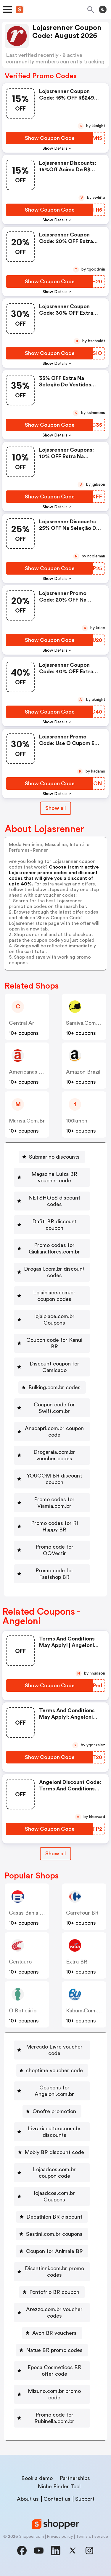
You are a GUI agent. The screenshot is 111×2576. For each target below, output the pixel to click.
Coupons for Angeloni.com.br (54, 2091)
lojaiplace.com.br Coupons (54, 1320)
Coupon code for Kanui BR (54, 1343)
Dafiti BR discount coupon (54, 1225)
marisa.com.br (27, 1121)
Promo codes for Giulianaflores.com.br (54, 1248)
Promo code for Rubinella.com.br (54, 2418)
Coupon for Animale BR (54, 2251)
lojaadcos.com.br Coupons (54, 2196)
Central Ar (22, 1023)
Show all (55, 808)
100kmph (77, 1121)
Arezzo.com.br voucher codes (54, 2313)
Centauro (20, 1962)
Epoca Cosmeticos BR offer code (54, 2371)
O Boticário (23, 2011)
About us (28, 2499)
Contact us (57, 2499)
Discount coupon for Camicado (54, 1367)
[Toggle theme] (103, 9)
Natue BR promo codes (54, 2350)
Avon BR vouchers (54, 2333)
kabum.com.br (84, 2011)
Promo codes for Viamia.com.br (54, 1503)
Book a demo (37, 2478)
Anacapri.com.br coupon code (54, 1432)
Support (85, 2499)
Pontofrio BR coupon (54, 2292)
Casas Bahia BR (28, 1913)
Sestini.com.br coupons (54, 2234)
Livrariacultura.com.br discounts (54, 2132)
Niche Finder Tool (59, 2487)
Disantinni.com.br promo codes (54, 2272)
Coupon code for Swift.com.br (54, 1408)
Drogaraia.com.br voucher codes (54, 1455)
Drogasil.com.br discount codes (54, 1272)
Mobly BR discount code (54, 2152)
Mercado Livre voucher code (54, 2050)
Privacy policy (60, 2537)
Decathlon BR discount (54, 2217)
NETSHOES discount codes (54, 1201)
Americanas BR (27, 1072)
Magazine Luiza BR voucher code (54, 1177)
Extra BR (77, 1962)
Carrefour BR (82, 1913)
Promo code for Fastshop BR (54, 1574)
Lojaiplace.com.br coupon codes (54, 1296)
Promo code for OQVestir (54, 1550)
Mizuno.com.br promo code (54, 2394)
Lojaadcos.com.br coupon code (54, 2173)
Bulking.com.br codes (54, 1387)
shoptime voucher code (54, 2070)
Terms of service (92, 2537)
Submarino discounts (54, 1157)
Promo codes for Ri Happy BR (54, 1526)
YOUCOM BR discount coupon (54, 1479)
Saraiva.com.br (85, 1023)
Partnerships (75, 2478)
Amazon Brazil (83, 1072)
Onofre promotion (54, 2111)
